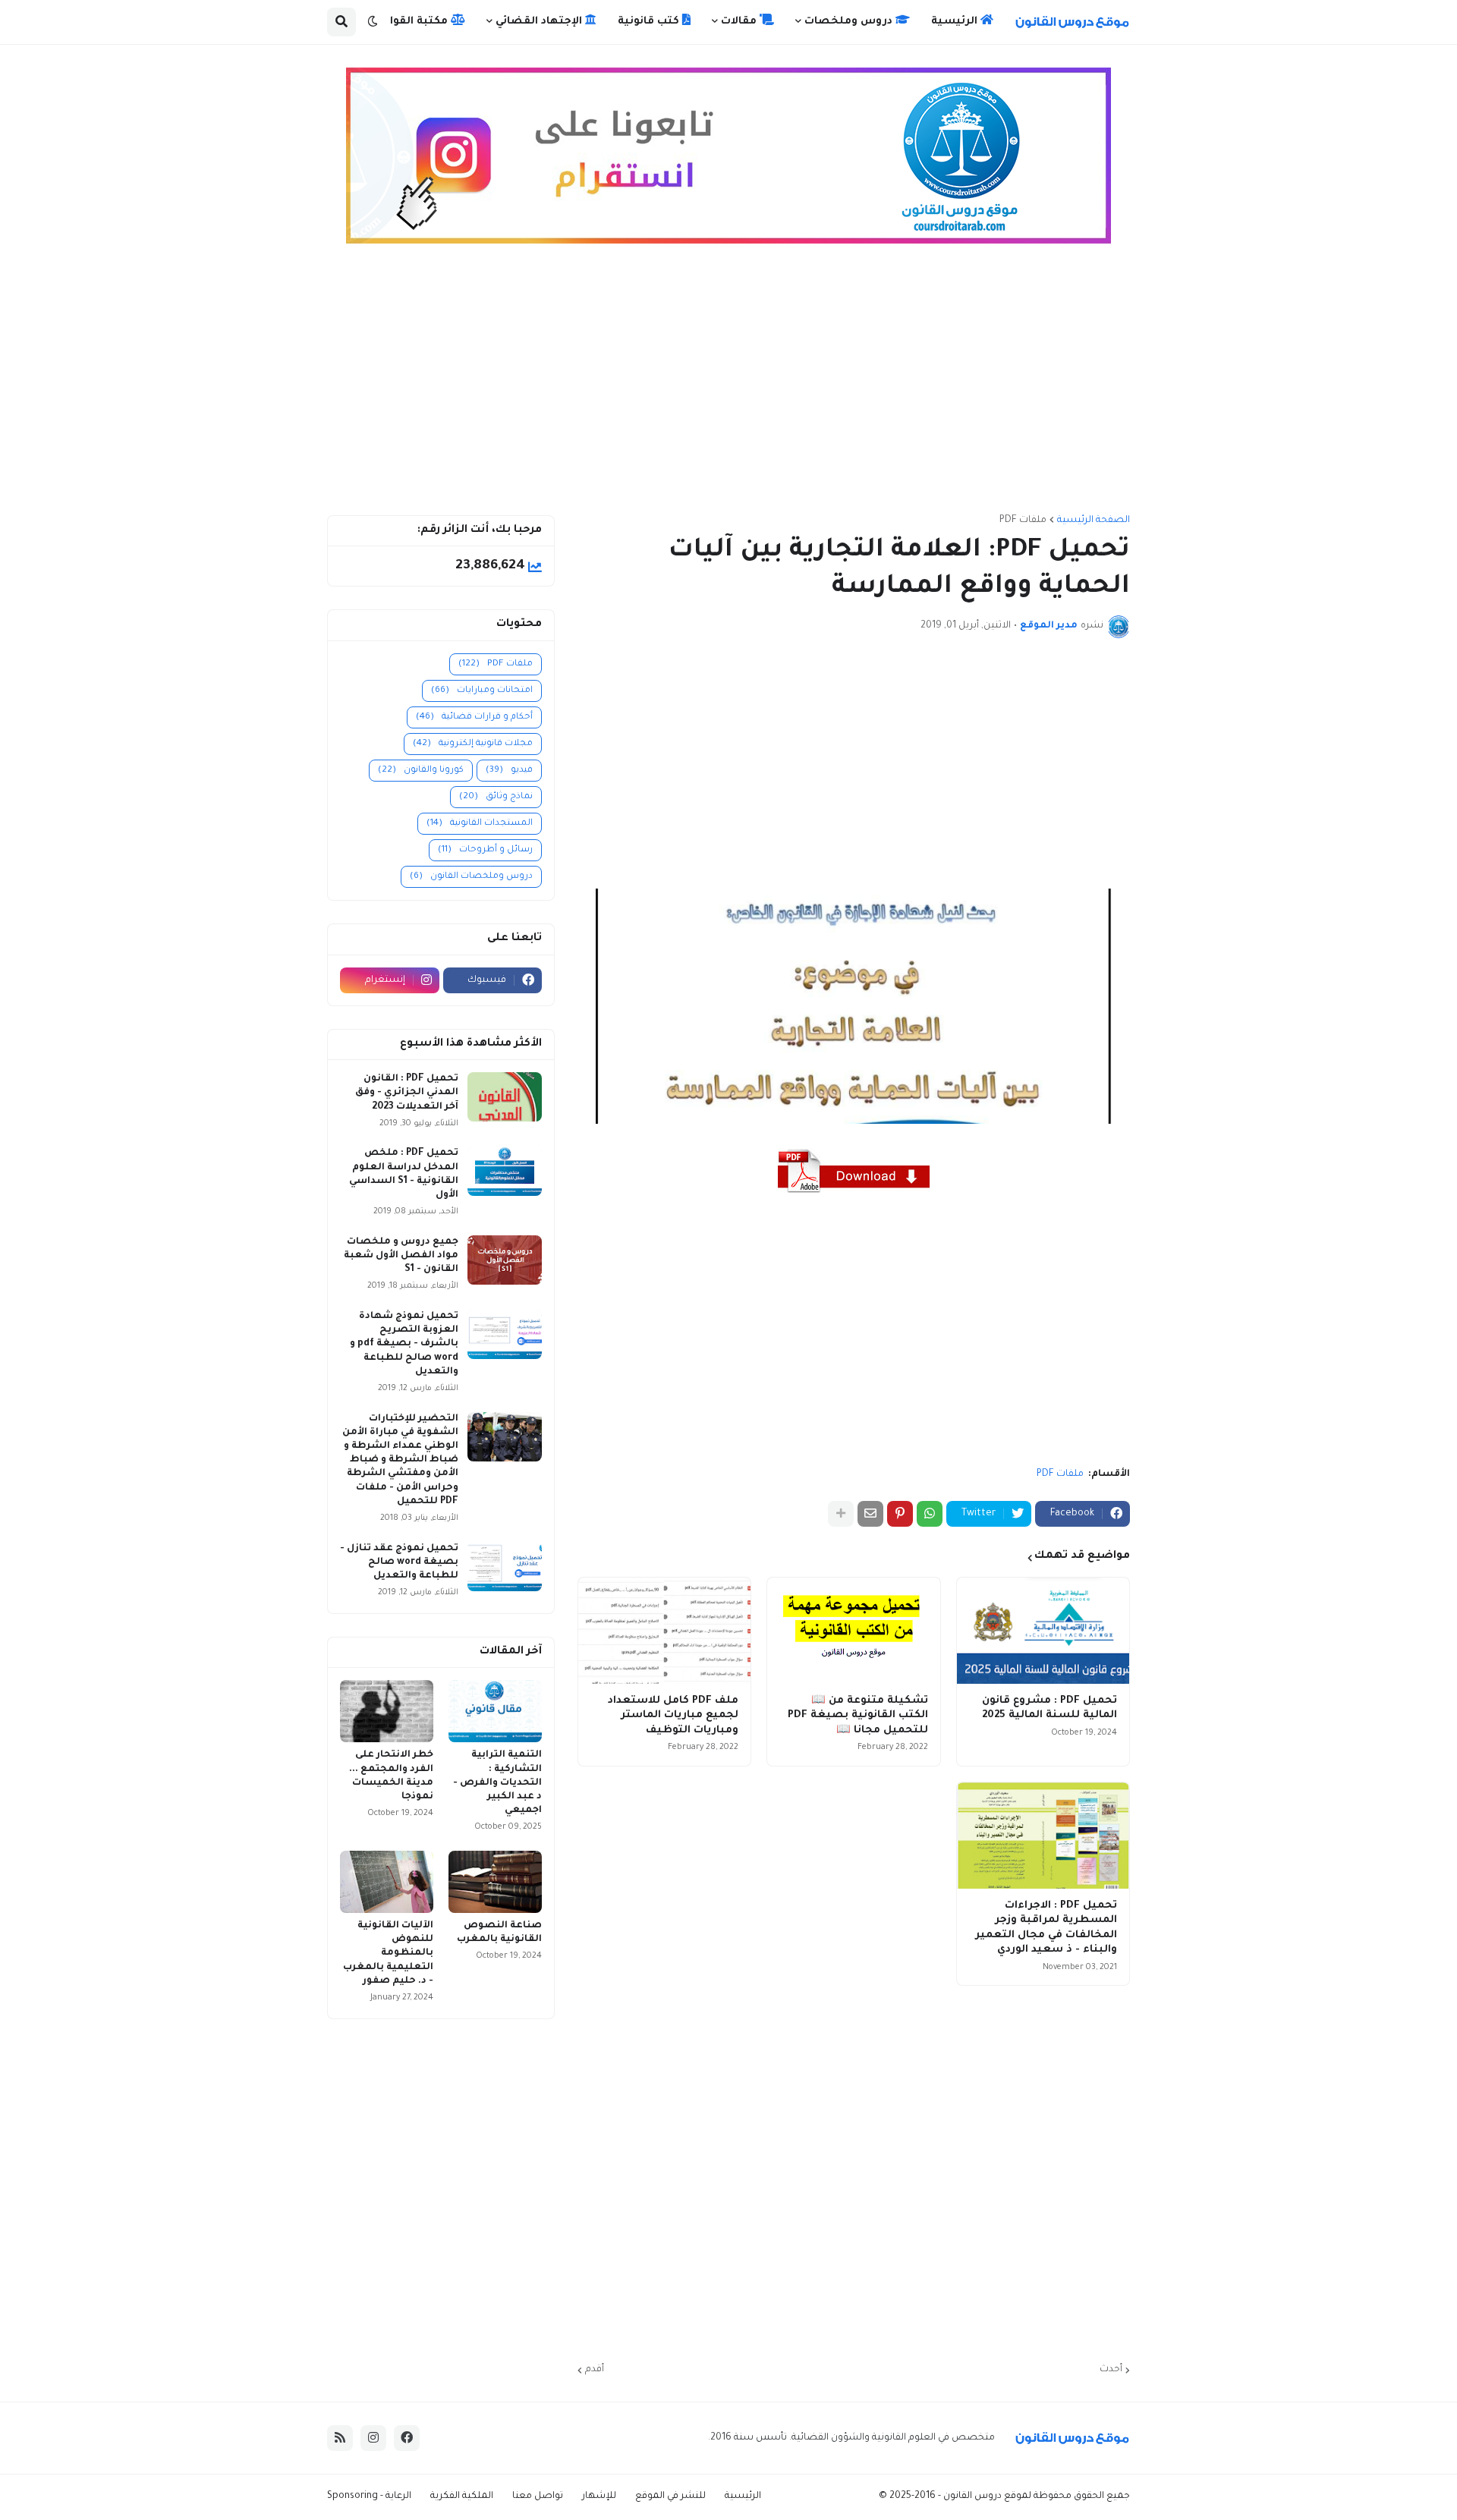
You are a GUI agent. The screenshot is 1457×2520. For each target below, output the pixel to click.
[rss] (340, 2438)
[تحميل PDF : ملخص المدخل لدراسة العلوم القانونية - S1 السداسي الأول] (505, 1171)
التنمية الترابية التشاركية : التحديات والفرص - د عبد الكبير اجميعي (497, 1783)
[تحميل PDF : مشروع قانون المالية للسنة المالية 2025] (1043, 1631)
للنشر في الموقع (670, 2496)
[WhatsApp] (930, 1514)
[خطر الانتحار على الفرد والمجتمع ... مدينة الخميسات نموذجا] (387, 1711)
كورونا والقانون (421, 771)
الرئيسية (743, 2496)
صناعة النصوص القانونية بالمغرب (499, 1933)
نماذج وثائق (496, 797)
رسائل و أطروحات (485, 850)
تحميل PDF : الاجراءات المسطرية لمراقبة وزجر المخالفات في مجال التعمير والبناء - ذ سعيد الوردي (1046, 1928)
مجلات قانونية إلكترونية (473, 744)
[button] (373, 22)
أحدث (1111, 2370)
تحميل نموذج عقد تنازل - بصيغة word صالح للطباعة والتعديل (399, 1562)
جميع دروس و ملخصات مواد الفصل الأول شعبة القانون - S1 (401, 1256)
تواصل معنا (538, 2496)
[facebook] (407, 2438)
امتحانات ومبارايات (482, 691)
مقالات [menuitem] (740, 22)
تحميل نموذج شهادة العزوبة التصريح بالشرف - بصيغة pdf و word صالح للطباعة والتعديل (404, 1344)
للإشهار (599, 2496)
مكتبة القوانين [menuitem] (412, 22)
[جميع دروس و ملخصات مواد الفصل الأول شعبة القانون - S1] (505, 1260)
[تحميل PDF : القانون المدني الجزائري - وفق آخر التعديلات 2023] (505, 1097)
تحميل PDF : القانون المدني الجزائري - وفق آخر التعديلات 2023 (407, 1093)
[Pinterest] (900, 1514)
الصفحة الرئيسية (1094, 521)
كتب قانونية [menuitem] (650, 22)
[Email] (870, 1514)
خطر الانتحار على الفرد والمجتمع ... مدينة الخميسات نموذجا (391, 1776)
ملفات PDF (1023, 521)
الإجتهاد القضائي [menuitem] (540, 22)
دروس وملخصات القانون (471, 877)
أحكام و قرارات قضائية (474, 717)
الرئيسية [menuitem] (956, 22)
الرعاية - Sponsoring (369, 2496)
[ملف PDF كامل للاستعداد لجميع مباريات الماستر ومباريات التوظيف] (664, 1631)
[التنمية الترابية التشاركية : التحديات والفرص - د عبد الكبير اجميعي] (495, 1711)
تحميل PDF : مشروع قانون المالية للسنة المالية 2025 (1049, 1708)
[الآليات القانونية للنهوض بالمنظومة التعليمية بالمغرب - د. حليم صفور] (387, 1882)
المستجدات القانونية (480, 824)
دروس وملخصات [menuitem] (850, 22)
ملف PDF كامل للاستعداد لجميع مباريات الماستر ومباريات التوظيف (673, 1716)
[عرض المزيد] (841, 1514)
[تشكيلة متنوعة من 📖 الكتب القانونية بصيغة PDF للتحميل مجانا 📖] (853, 1631)
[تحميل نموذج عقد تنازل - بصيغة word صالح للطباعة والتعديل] (505, 1567)
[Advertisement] (728, 386)
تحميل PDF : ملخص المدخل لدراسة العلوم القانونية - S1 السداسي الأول (404, 1174)
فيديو (509, 771)
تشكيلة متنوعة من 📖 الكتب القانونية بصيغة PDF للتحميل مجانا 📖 (858, 1716)
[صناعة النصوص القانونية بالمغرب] (495, 1882)
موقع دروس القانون (985, 2496)
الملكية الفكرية (462, 2496)
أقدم (595, 2370)
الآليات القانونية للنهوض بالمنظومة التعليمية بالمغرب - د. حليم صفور (388, 1954)
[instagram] (373, 2438)
